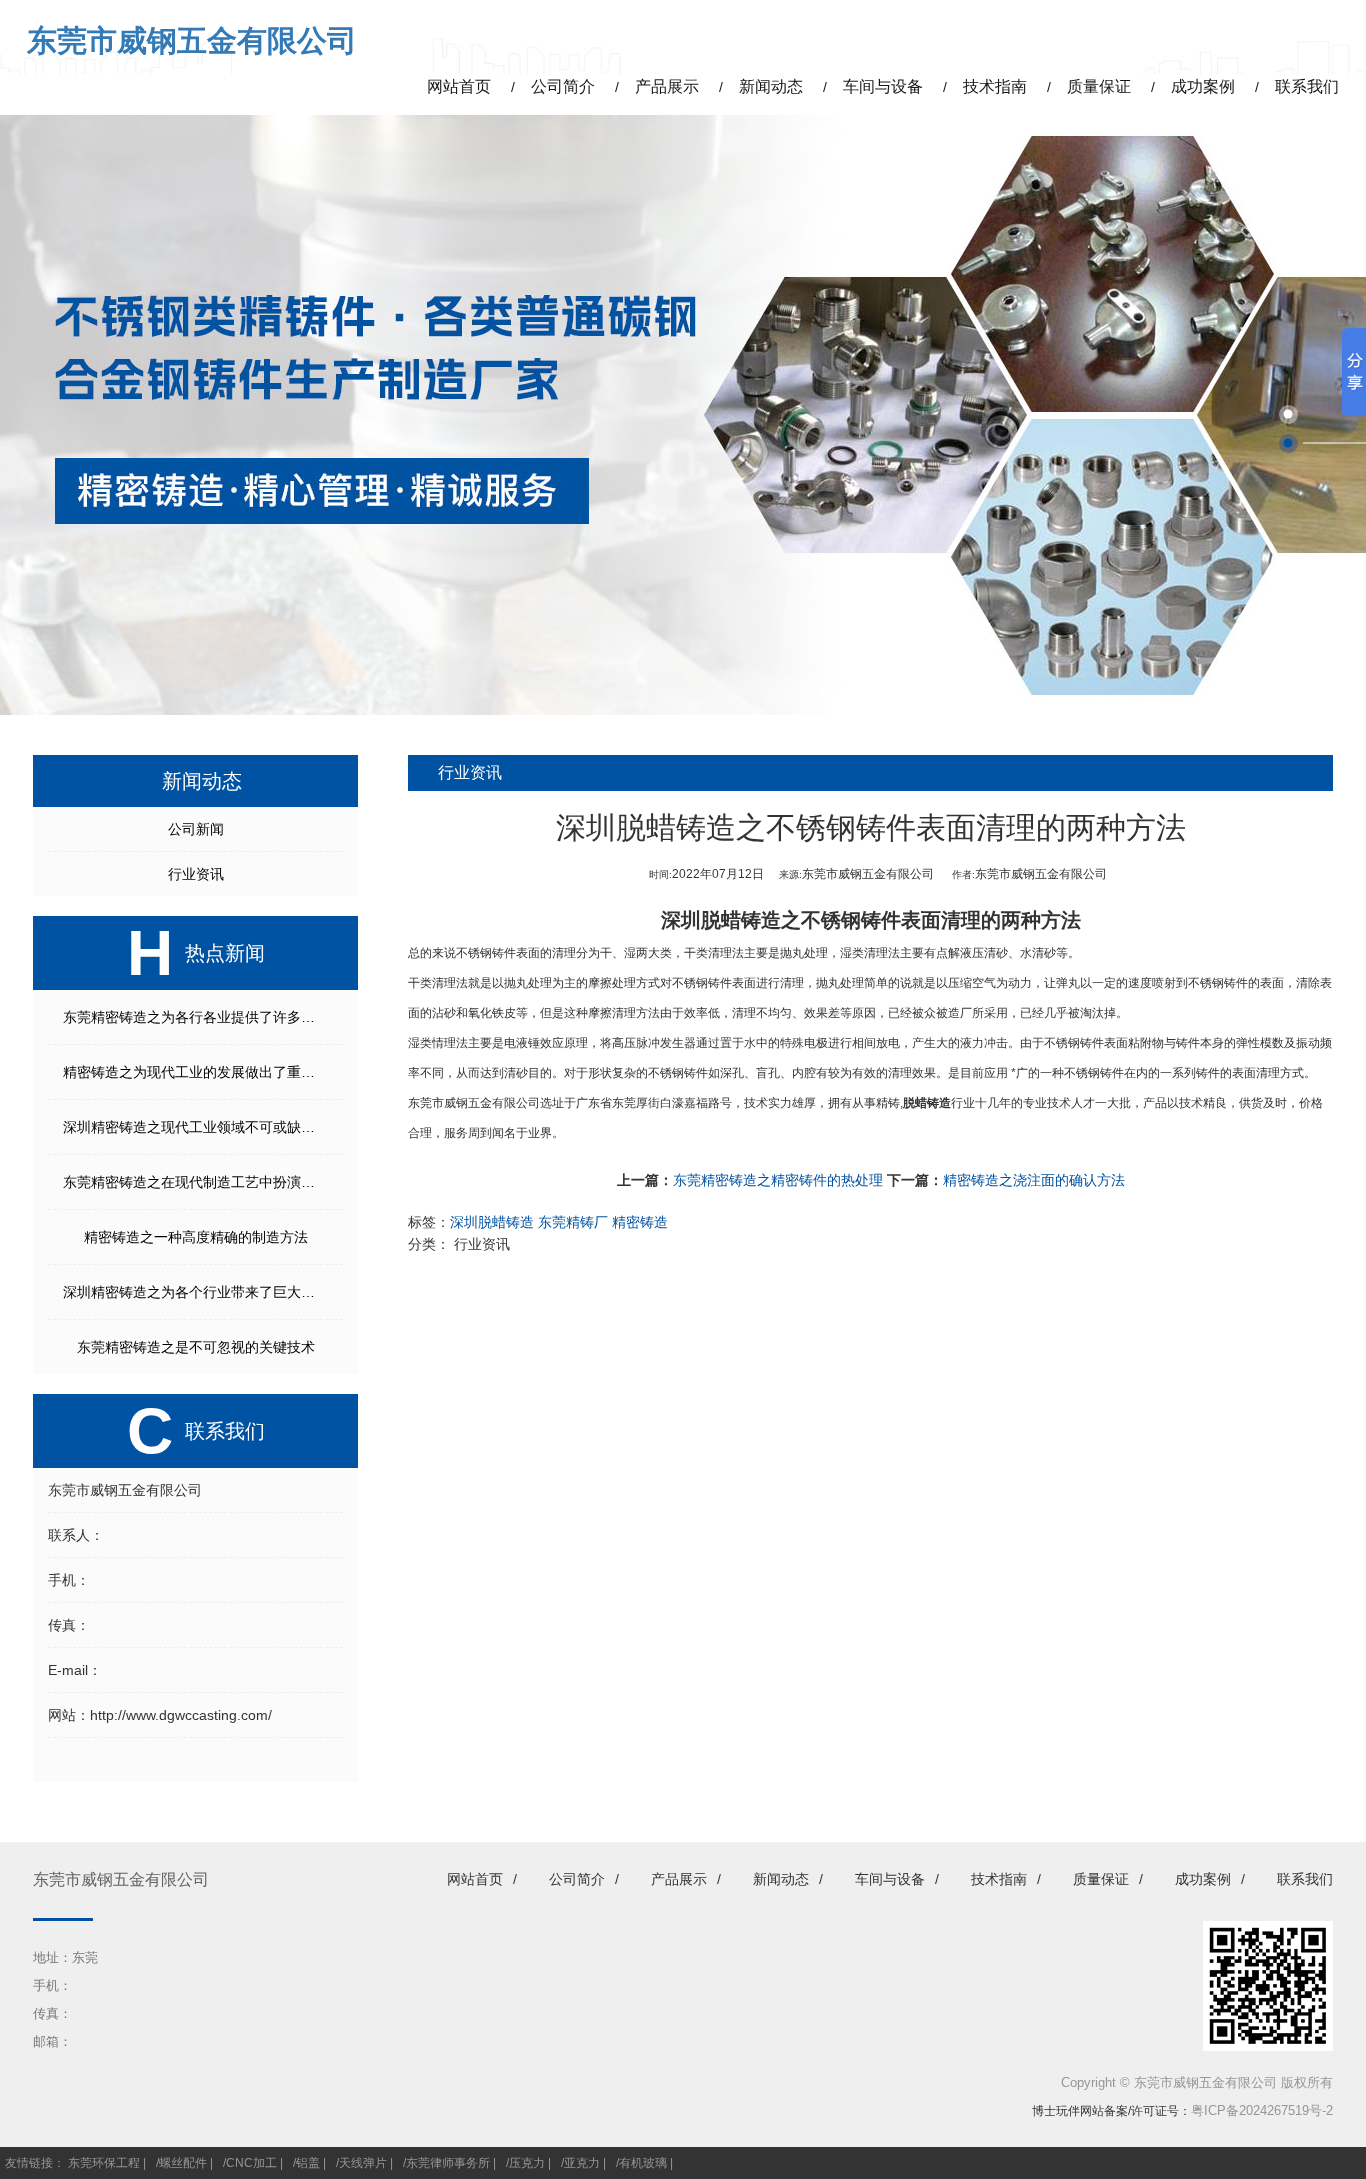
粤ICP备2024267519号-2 (1262, 2110)
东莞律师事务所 (448, 2163)
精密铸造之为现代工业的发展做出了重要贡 (196, 1072)
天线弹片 (363, 2163)
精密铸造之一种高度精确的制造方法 (196, 1237)
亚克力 (582, 2163)
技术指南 (999, 1879)
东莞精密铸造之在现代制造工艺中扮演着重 (196, 1182)
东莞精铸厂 (573, 1222)
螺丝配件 (183, 2163)
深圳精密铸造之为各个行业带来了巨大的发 (196, 1292)
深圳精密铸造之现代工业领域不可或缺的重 (196, 1127)
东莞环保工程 (104, 2163)
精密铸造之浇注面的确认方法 (1034, 1180)
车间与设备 (890, 1879)
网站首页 (475, 1879)
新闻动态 (781, 1879)
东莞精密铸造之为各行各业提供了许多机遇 (196, 1017)
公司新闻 (196, 829)
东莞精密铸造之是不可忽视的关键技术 (196, 1347)
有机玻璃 (643, 2163)
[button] (1288, 414)
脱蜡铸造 (927, 1103)
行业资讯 (196, 874)
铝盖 (308, 2163)
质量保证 (1101, 1879)
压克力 (527, 2163)
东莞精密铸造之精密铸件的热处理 (778, 1180)
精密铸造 (640, 1222)
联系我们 (1305, 1879)
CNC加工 (251, 2163)
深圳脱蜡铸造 (721, 920)
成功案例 (1203, 1879)
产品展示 (679, 1879)
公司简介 (577, 1879)
